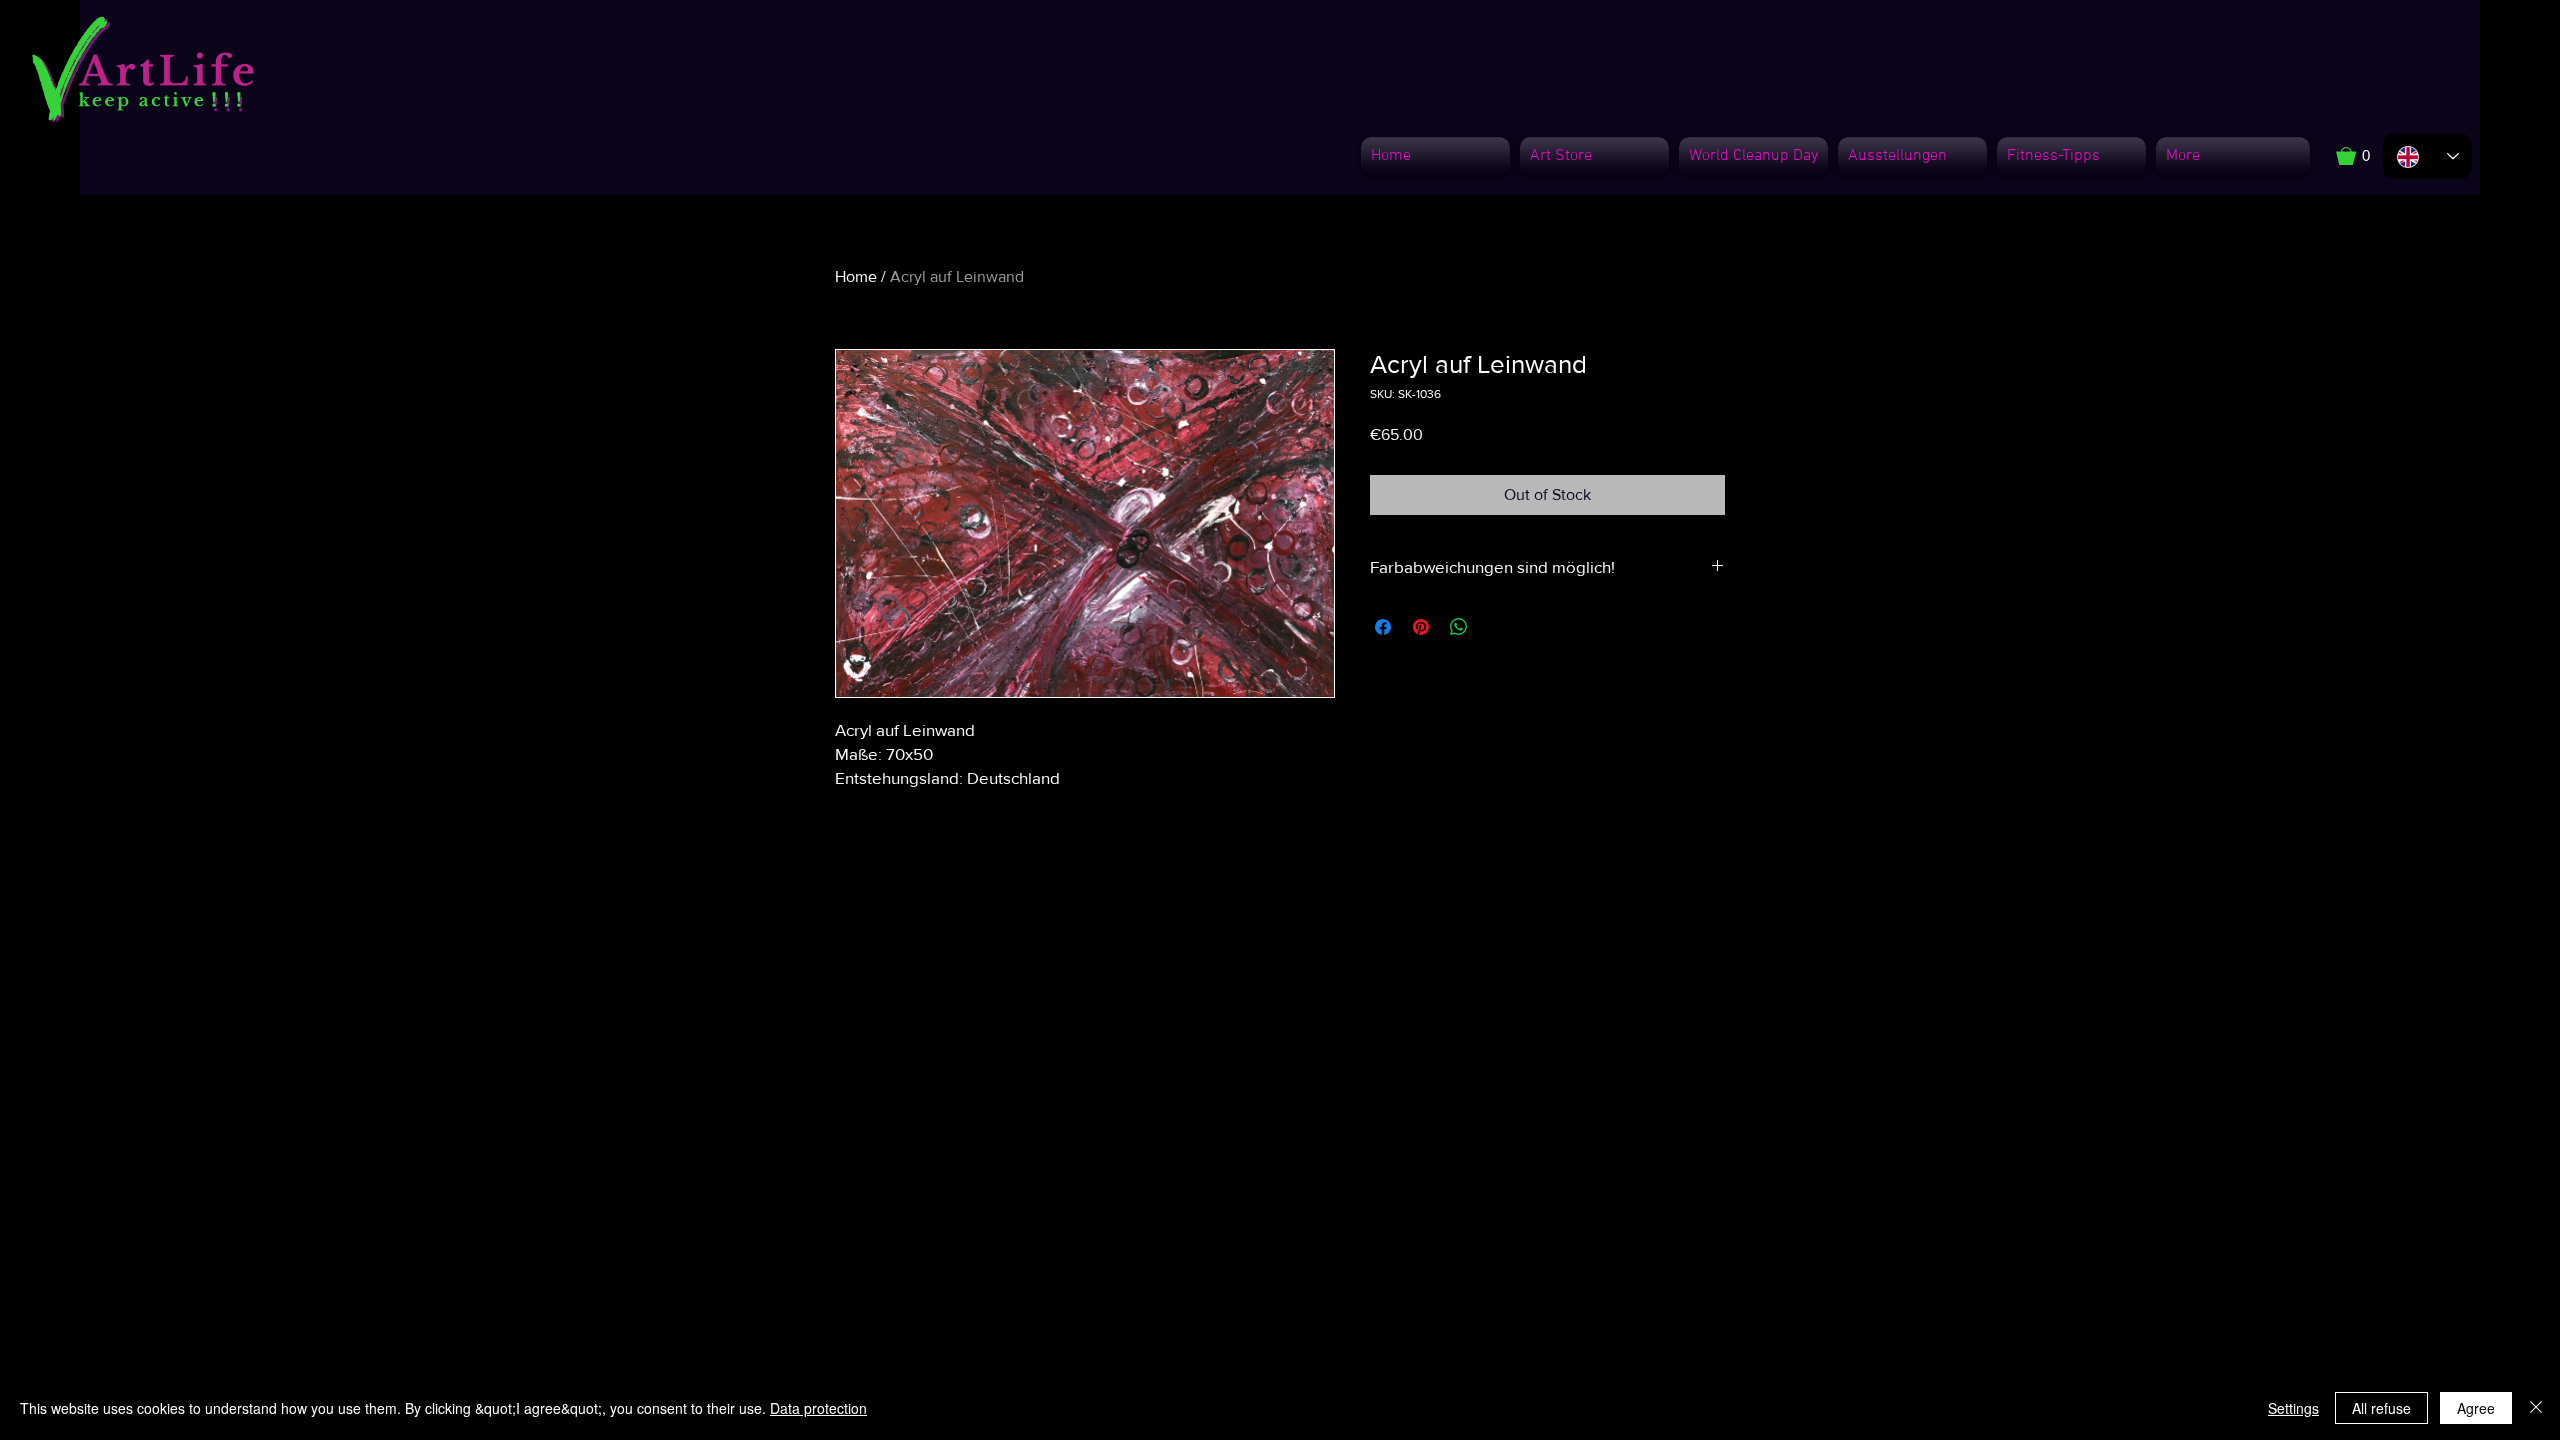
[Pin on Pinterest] (1421, 627)
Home (856, 276)
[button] (2363, 156)
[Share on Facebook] (1383, 627)
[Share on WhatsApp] (1459, 627)
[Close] (2536, 1408)
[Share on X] (1497, 627)
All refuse (2381, 1408)
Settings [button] (2293, 1408)
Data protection (818, 1408)
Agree (2476, 1408)
